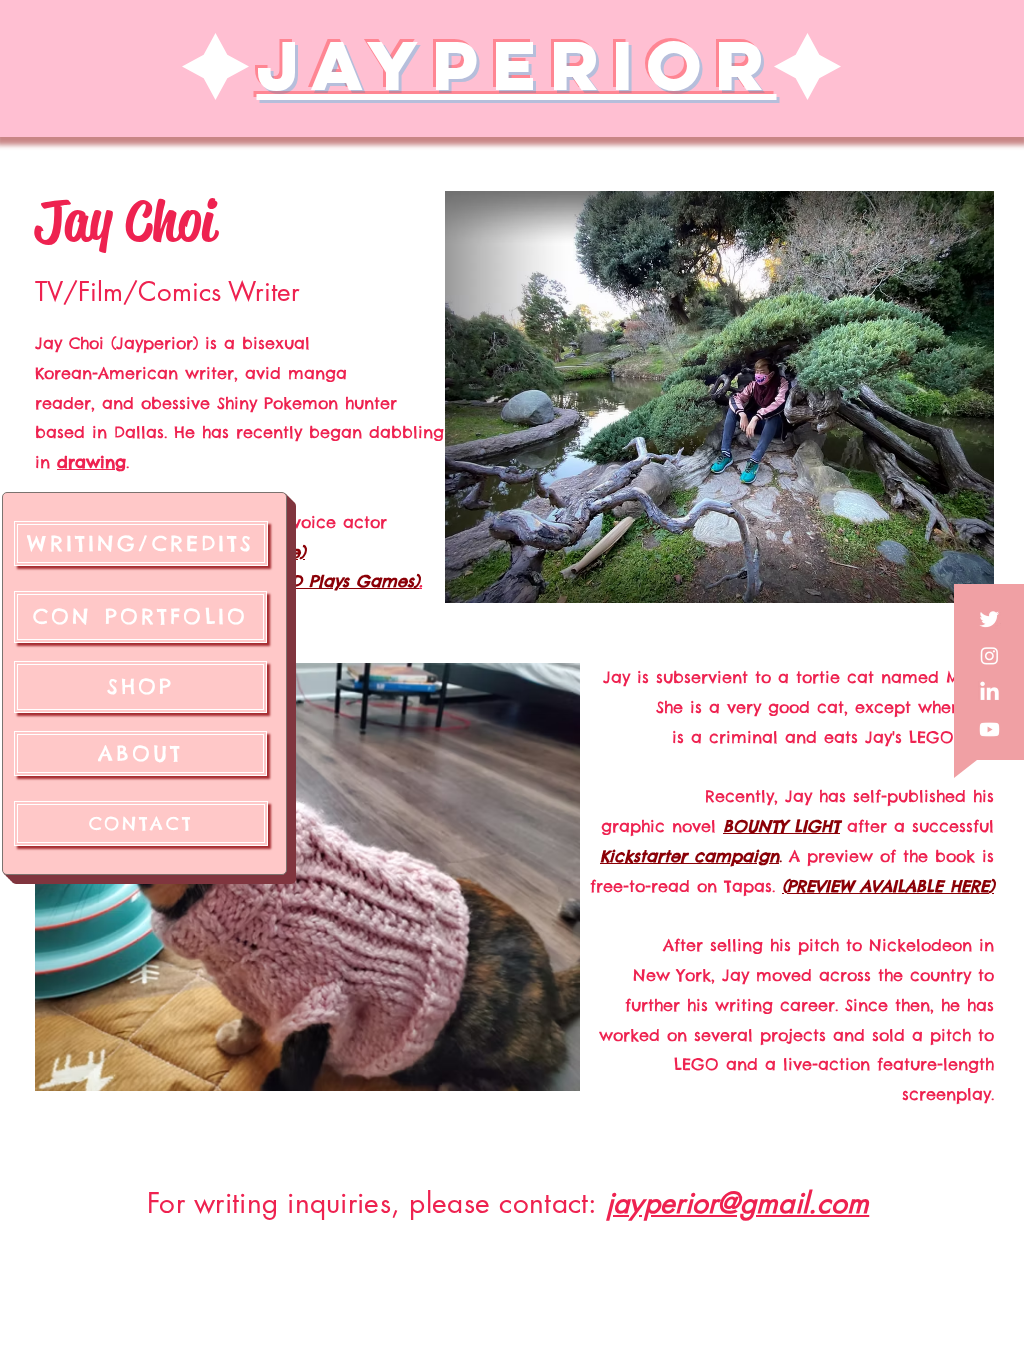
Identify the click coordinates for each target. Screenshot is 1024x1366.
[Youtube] (989, 729)
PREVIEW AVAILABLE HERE (888, 886)
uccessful (956, 826)
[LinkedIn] (989, 692)
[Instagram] (989, 655)
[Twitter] (989, 618)
